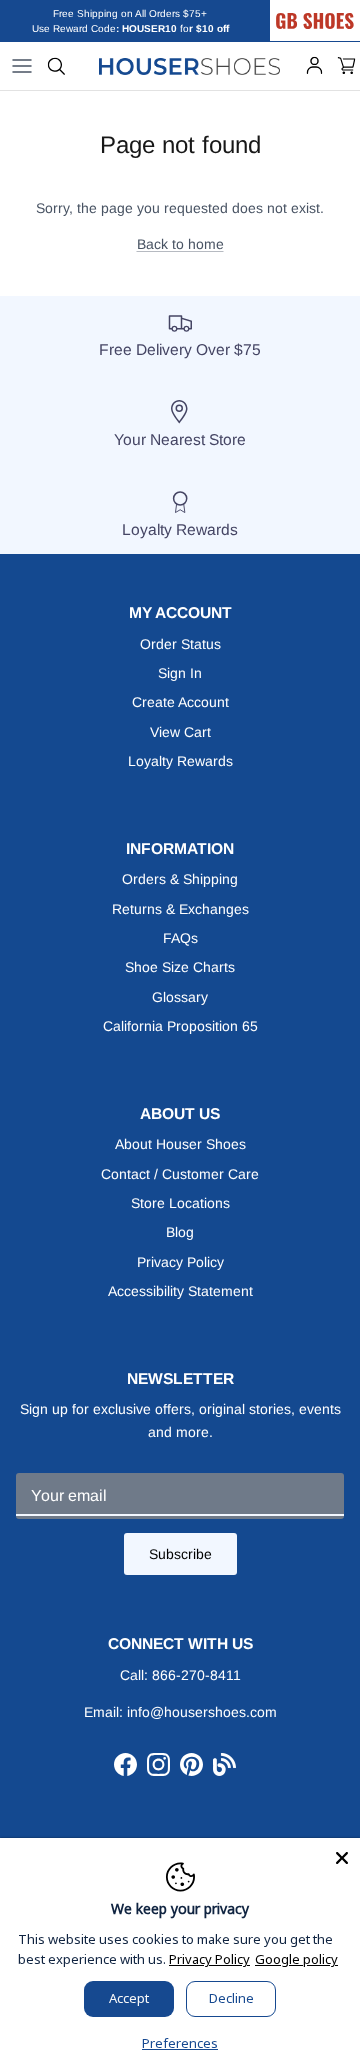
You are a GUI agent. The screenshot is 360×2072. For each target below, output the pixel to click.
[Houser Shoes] (190, 66)
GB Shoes (335, 7)
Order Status (180, 644)
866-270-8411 (196, 1675)
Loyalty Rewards (180, 761)
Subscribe (180, 1554)
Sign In (180, 673)
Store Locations (180, 1203)
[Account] (314, 66)
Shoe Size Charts (180, 967)
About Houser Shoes (180, 1144)
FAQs (180, 938)
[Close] (342, 1856)
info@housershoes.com (202, 1712)
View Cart (180, 732)
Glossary (180, 997)
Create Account (180, 702)
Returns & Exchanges (180, 909)
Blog (180, 1232)
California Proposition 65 (180, 1026)
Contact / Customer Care (180, 1174)
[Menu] (22, 66)
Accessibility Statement (180, 1291)
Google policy (296, 1959)
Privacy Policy (180, 1262)
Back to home (180, 244)
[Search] (56, 66)
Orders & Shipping (180, 879)
